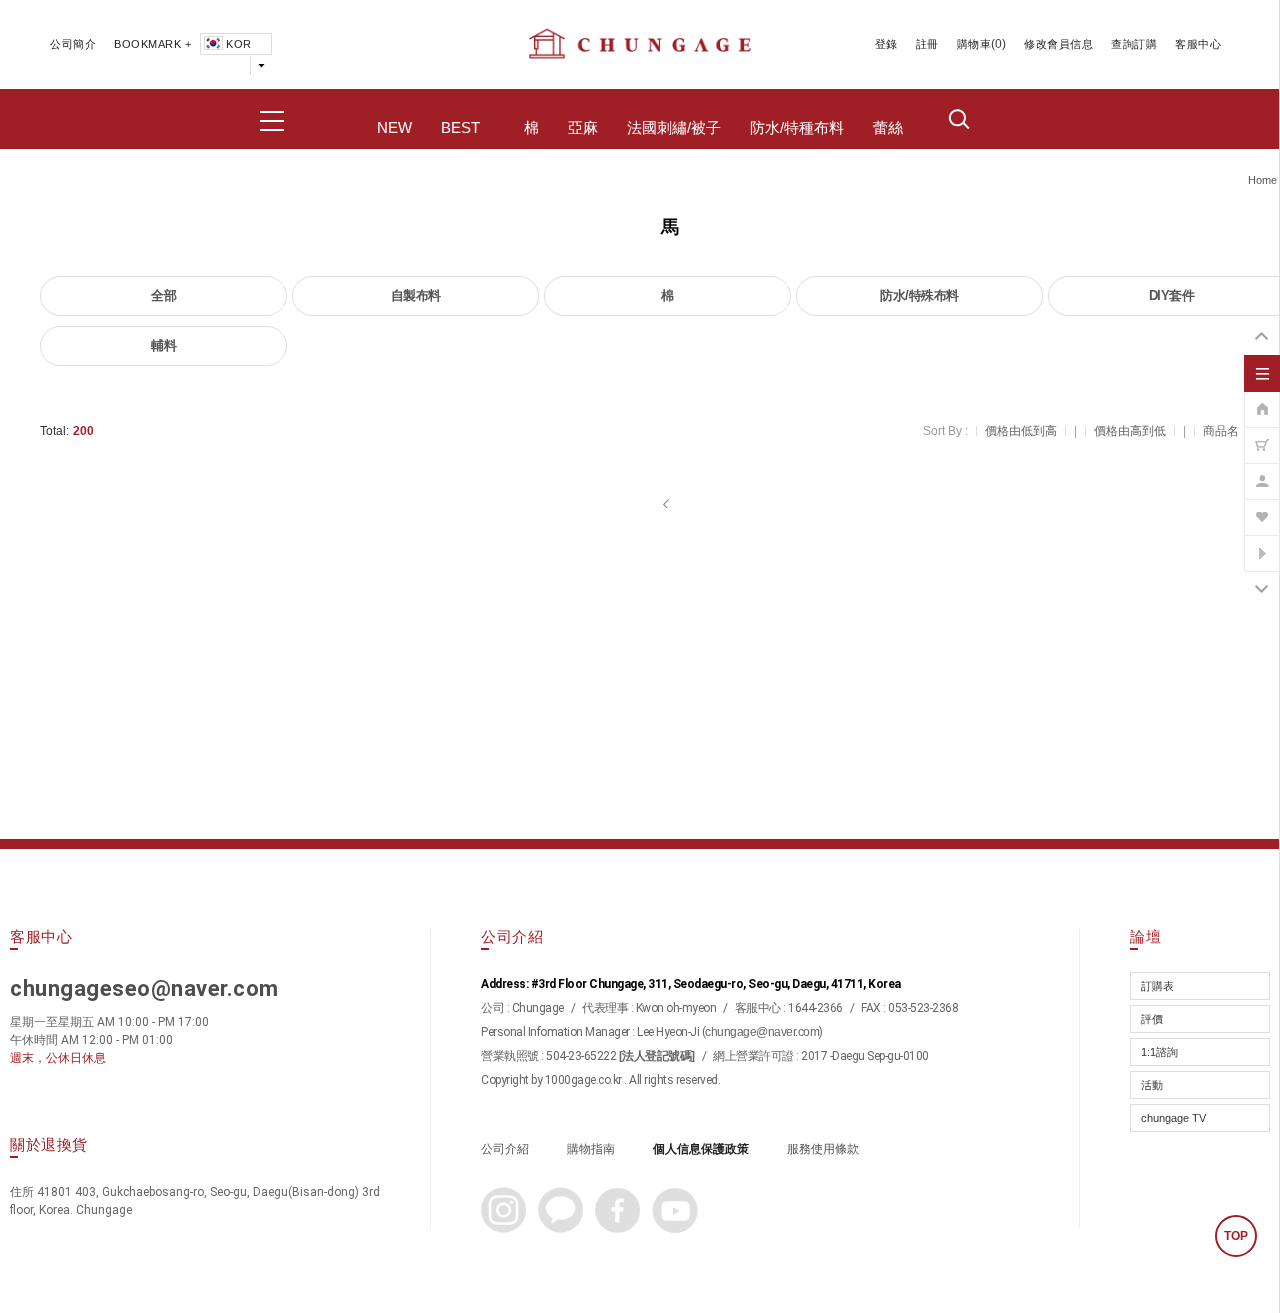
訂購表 (1157, 986)
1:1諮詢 (1159, 1052)
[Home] (1262, 399)
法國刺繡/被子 (674, 128)
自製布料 (416, 295)
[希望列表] (1262, 507)
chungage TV (1173, 1118)
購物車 (974, 44)
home (1262, 180)
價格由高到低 (1130, 431)
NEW (394, 128)
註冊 (927, 44)
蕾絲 (888, 128)
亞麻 (583, 128)
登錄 (886, 44)
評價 (1152, 1019)
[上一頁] (667, 504)
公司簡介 (73, 44)
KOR (239, 44)
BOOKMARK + (152, 44)
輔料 (163, 345)
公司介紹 (505, 1149)
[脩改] (1262, 471)
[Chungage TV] (1262, 543)
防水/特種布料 (797, 128)
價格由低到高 (1021, 431)
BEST (460, 128)
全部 (163, 295)
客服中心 (1198, 44)
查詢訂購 (1134, 44)
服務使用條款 (823, 1149)
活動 (1152, 1085)
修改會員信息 (1058, 44)
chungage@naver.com (762, 1032)
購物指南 (591, 1149)
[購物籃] (1262, 435)
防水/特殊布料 (919, 295)
